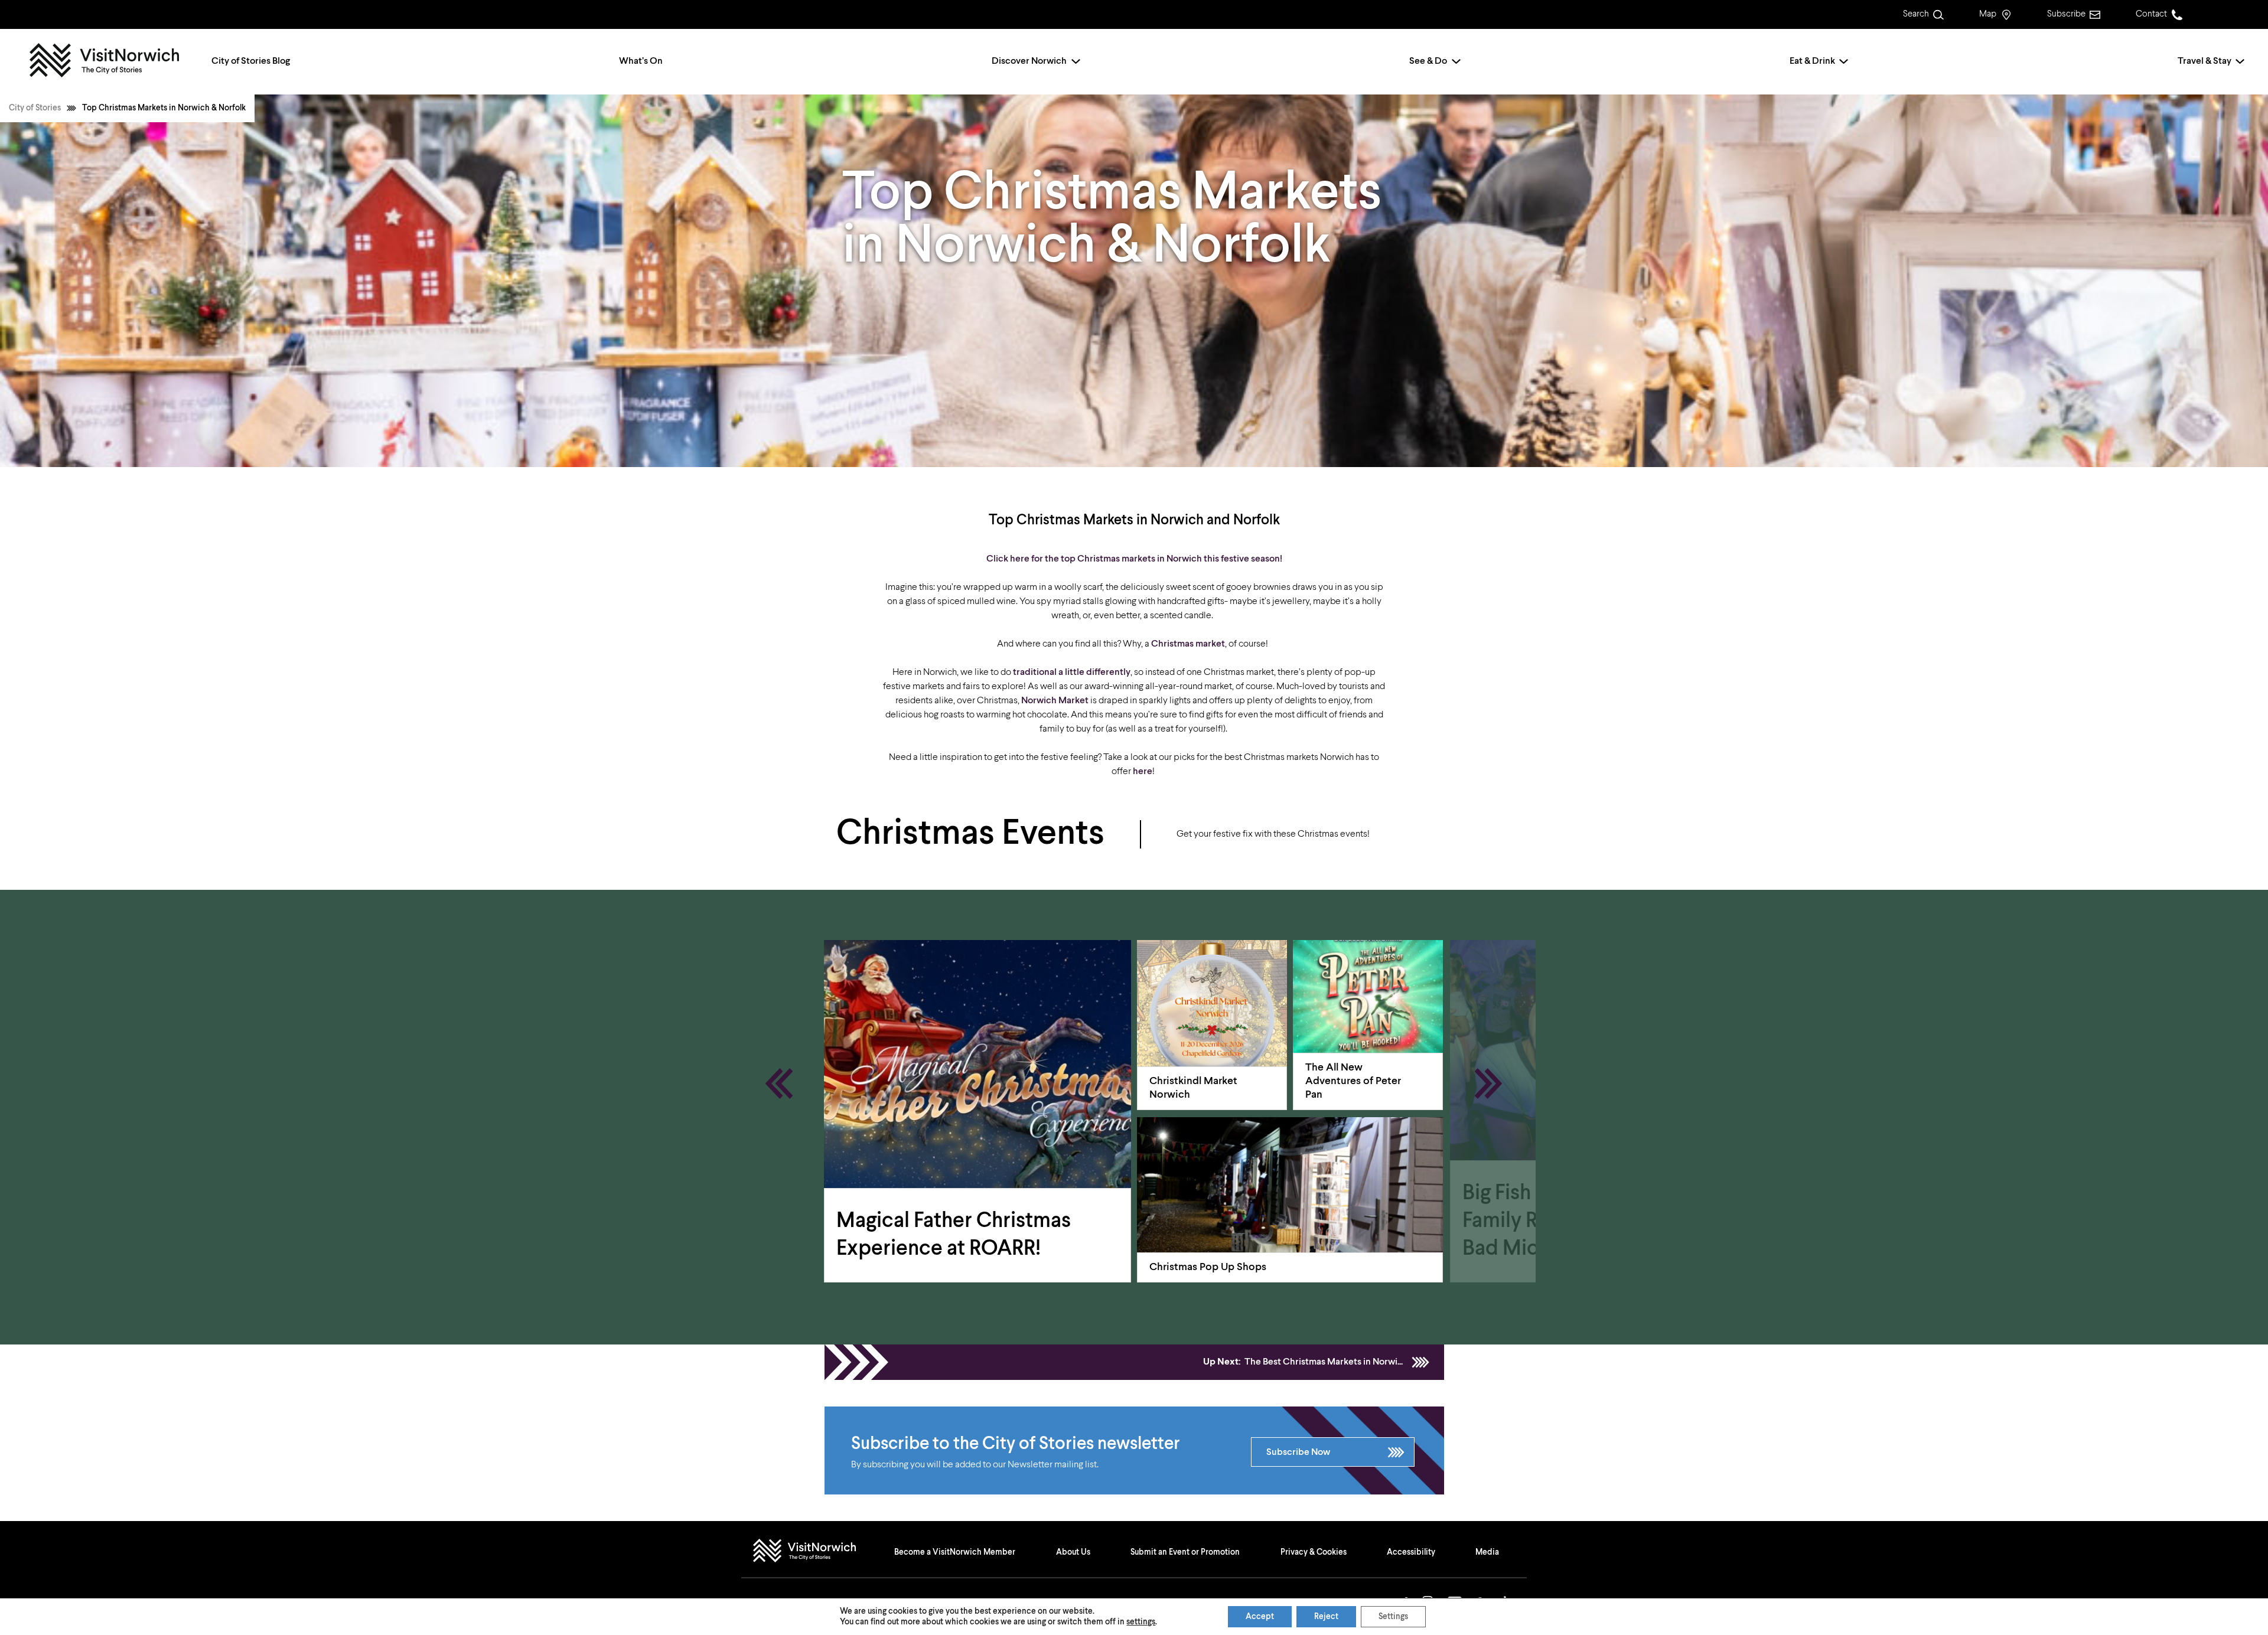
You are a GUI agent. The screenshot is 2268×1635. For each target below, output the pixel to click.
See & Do (1428, 61)
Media (1487, 1552)
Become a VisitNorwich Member (955, 1552)
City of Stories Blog (251, 61)
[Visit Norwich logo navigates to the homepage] (816, 1552)
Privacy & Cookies (1314, 1552)
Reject (1326, 1617)
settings (1141, 1622)
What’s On (641, 61)
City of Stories (35, 108)
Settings (1393, 1617)
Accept (1260, 1617)
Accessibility (1411, 1552)
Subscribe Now (1298, 1453)
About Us (1073, 1552)
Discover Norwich (1029, 61)
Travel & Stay (2205, 61)
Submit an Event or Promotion (1185, 1552)
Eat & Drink (1812, 61)
